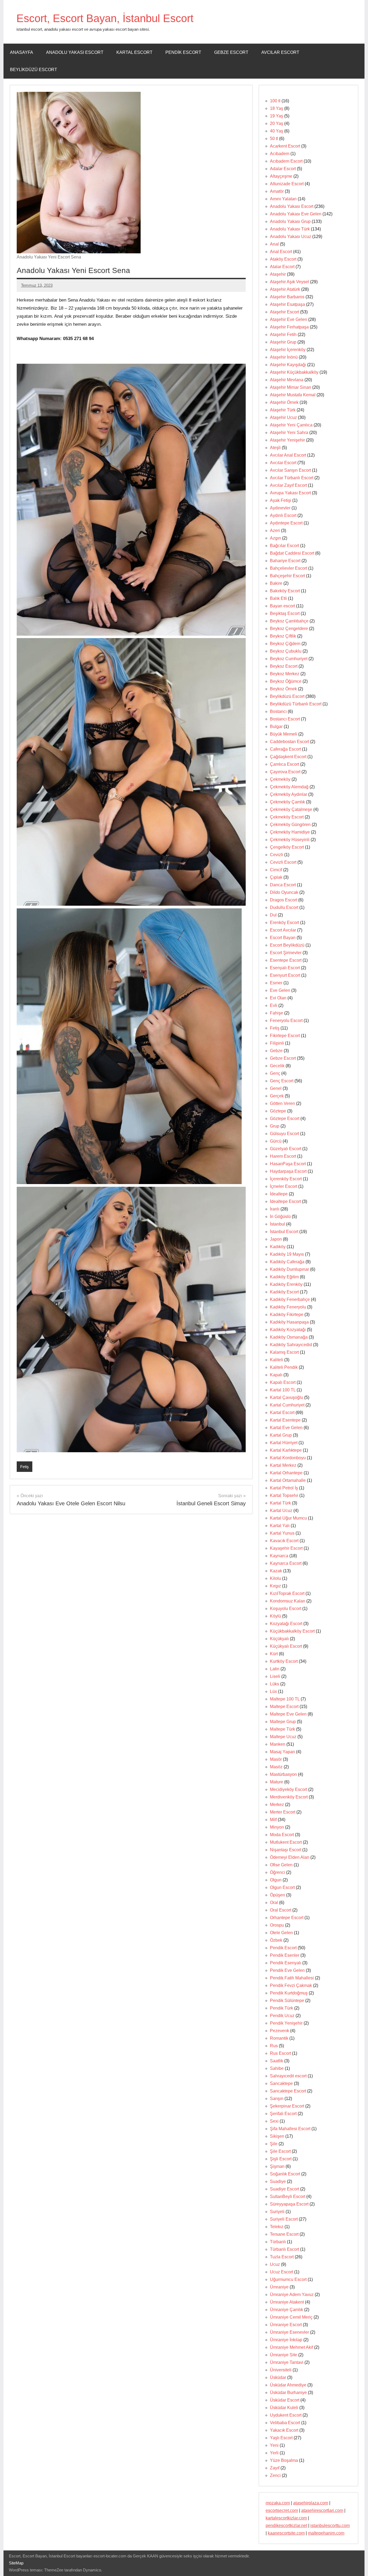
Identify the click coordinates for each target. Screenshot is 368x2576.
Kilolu (275, 1578)
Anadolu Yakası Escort (75, 52)
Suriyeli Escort (284, 2219)
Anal (274, 244)
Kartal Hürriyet (284, 1443)
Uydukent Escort (286, 2415)
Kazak (276, 1571)
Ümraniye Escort (286, 2325)
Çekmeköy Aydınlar (289, 794)
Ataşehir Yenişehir (287, 440)
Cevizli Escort (283, 862)
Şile (274, 2144)
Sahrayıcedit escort (288, 2076)
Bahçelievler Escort (289, 568)
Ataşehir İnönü (284, 357)
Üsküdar (278, 2377)
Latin (275, 1669)
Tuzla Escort (282, 2257)
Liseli (275, 1676)
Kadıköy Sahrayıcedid (291, 1345)
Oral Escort (281, 1910)
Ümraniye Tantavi (287, 2362)
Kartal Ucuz (281, 1511)
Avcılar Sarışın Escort (290, 470)
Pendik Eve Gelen (287, 1970)
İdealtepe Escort (285, 1201)
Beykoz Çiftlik (283, 636)
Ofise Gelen (281, 1865)
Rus (274, 2046)
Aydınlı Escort (283, 515)
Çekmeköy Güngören (290, 825)
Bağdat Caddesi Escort (292, 553)
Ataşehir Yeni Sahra (289, 433)
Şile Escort (280, 2151)
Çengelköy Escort (287, 847)
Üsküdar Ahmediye (288, 2385)
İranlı (275, 1209)
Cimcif (276, 870)
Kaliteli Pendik (284, 1367)
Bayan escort (282, 606)
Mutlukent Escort (286, 1842)
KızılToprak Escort (287, 1593)
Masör (276, 1759)
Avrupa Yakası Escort (290, 493)
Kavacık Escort (284, 1541)
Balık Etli (278, 598)
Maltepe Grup (283, 1722)
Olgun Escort (282, 1887)
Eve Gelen (280, 990)
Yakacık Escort (284, 2430)
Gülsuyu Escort (284, 1134)
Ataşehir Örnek (284, 402)
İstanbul (277, 1224)
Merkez (277, 1805)
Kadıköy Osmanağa (289, 1337)
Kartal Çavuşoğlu (287, 1397)
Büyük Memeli (284, 734)
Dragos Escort (284, 900)
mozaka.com (278, 2503)
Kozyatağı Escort (286, 1624)
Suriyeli (277, 2212)
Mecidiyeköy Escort (289, 1789)
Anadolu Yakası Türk (290, 229)
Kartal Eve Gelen (286, 1428)
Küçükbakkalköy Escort (292, 1631)
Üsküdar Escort (285, 2400)
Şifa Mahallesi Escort (290, 2129)
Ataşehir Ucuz (283, 417)
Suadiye (278, 2181)
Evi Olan (278, 998)
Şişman (277, 2166)
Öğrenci (277, 1872)
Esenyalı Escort (285, 968)
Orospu (277, 1925)
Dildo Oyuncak (284, 892)
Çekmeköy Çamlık (287, 802)
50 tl (274, 139)
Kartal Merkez (283, 1465)
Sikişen (277, 2136)
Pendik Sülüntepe (287, 2001)
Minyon (277, 1827)
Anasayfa (22, 52)
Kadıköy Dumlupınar (289, 1269)
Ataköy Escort (283, 259)
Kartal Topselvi (284, 1495)
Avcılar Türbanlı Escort (292, 478)
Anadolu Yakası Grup (290, 221)
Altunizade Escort (287, 184)
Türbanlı (278, 2242)
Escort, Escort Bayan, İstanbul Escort (105, 18)
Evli (274, 1005)
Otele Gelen (281, 1933)
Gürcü (276, 1141)
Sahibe (277, 2068)
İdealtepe (279, 1194)
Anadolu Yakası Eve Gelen (296, 214)
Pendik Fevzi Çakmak (291, 1985)
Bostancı (278, 711)
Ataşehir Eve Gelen (289, 319)
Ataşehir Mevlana (287, 380)
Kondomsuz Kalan (288, 1601)
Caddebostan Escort (289, 742)
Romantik (279, 2038)
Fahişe (277, 1013)
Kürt (274, 1654)
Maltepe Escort (284, 1707)
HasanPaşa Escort (288, 1164)
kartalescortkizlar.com (286, 2518)
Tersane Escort (284, 2234)
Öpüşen (277, 1895)
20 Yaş (277, 123)
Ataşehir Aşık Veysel (289, 282)
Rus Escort (280, 2053)
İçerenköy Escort (286, 1179)
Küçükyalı (279, 1639)
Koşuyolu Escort (286, 1609)
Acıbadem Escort (286, 161)
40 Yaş (277, 131)
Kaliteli (277, 1360)
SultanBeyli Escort (288, 2197)
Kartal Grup (281, 1435)
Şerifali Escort (283, 2114)
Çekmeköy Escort (287, 817)
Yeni (274, 2445)
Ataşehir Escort (284, 312)
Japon (276, 1239)
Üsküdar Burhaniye (288, 2393)
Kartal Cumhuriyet (287, 1405)
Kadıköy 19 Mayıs (287, 1254)
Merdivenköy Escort (289, 1797)
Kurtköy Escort (284, 1661)
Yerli (274, 2453)
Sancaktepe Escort (288, 2091)
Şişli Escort (281, 2159)
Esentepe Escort (286, 960)
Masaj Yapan (282, 1752)
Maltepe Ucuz (283, 1737)
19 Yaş (277, 116)
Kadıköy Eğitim (284, 1277)
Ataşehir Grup (283, 342)
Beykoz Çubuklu (286, 651)
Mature (277, 1782)
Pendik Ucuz (282, 2016)
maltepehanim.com (326, 2533)
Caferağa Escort (285, 749)
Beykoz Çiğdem (285, 644)
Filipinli (277, 1043)
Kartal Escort (134, 52)
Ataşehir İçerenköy (288, 350)
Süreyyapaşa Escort (289, 2204)
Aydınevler (280, 508)
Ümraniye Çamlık (287, 2310)
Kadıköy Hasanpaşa (289, 1322)
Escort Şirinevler (286, 953)
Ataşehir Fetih (283, 335)
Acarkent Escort (285, 146)
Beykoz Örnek (283, 689)
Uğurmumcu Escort (288, 2279)
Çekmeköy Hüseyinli (290, 840)
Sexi (274, 2121)
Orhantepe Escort (287, 1918)
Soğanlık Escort (285, 2174)
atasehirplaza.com (311, 2503)
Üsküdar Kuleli (284, 2408)
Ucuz (275, 2264)
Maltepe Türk (282, 1729)
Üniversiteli (281, 2370)
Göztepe (278, 1111)
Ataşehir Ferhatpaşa (289, 327)
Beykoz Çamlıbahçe (289, 621)
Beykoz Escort (284, 666)
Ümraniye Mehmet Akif (291, 2347)
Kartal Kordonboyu (288, 1458)
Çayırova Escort (285, 772)
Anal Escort (281, 252)
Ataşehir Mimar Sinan (291, 387)
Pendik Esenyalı (286, 1963)
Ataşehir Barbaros (287, 297)
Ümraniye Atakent (287, 2302)
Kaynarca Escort (286, 1563)
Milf (273, 1820)
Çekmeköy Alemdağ (289, 787)
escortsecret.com (282, 2510)
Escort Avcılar (283, 930)
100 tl (275, 101)
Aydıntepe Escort (286, 523)
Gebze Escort (231, 52)
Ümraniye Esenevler (289, 2332)
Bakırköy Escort (285, 591)
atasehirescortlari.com (322, 2510)
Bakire (276, 583)
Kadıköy (278, 1247)
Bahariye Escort (285, 561)
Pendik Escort (183, 52)
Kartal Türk (280, 1503)
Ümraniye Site (284, 2355)
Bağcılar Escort (284, 546)
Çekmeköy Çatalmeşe (291, 809)
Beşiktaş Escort (285, 613)
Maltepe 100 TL (285, 1699)
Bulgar (276, 727)
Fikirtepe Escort (285, 1036)
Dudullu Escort (284, 907)
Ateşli (275, 448)
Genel (276, 1088)
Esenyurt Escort (285, 975)
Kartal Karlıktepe (286, 1450)
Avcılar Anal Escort (288, 455)
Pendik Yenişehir (286, 2023)
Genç (275, 1073)
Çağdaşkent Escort (288, 757)
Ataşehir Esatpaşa (287, 304)
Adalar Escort (283, 169)
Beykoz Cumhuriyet (289, 659)
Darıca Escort (283, 885)
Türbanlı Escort (284, 2249)
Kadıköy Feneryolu (288, 1307)
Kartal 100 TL (283, 1390)
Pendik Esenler (285, 1955)
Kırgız (275, 1586)
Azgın (275, 538)
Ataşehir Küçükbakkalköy (294, 372)
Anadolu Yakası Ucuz (291, 237)
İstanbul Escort (284, 1232)
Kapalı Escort (283, 1382)
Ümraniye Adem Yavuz (292, 2295)
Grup (275, 1126)
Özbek (276, 1940)
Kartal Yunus (282, 1533)
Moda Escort (282, 1835)
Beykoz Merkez (285, 674)
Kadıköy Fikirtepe (287, 1315)
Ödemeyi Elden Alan (290, 1857)
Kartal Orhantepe (286, 1473)
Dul (273, 915)
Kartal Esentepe (285, 1420)
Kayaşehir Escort (286, 1548)
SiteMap (16, 2563)
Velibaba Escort (285, 2423)
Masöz (276, 1767)
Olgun (276, 1880)
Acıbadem (280, 154)
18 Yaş (277, 108)
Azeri (275, 531)
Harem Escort (283, 1156)
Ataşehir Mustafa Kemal (293, 395)
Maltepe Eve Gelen (288, 1714)
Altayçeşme (281, 176)
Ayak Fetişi (281, 500)
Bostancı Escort (285, 719)
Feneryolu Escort (286, 1021)
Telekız (277, 2227)
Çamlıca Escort (284, 764)
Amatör (277, 191)
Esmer (276, 983)
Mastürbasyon (283, 1774)
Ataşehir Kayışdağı (288, 365)
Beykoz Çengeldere (289, 629)
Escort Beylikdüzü (287, 945)
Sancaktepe (281, 2083)
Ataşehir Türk (283, 410)
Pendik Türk (282, 2008)
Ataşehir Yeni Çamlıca (291, 425)
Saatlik (277, 2061)
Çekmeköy (280, 779)
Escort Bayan (283, 938)
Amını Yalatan (283, 199)
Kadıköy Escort (284, 1292)
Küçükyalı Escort (286, 1646)
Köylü (275, 1616)
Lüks (275, 1684)
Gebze (276, 1051)
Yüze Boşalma (284, 2460)
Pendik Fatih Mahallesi (292, 1978)
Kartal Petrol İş (284, 1488)
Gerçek (277, 1096)
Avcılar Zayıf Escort (288, 485)
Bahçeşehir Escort (287, 576)
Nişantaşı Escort (286, 1850)
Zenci (275, 2475)
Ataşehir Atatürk (285, 289)
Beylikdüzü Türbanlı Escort (296, 704)
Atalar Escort (282, 267)
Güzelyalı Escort (286, 1149)
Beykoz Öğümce (286, 681)
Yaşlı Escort (281, 2438)
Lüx (273, 1691)
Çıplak (276, 877)
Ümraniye (279, 2287)
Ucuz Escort (282, 2272)
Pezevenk (280, 2031)
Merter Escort (283, 1812)
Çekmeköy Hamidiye (290, 832)
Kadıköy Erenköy (286, 1284)
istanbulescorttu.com (330, 2526)
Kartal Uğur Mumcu (288, 1518)
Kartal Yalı (280, 1526)
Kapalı (276, 1375)
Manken (278, 1744)
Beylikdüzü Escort (34, 70)
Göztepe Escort (285, 1119)
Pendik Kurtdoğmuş (289, 1993)
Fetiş (25, 1467)
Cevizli (277, 855)
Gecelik (277, 1066)
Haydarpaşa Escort (288, 1171)
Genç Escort (282, 1081)
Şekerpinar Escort (287, 2106)
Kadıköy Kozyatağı (288, 1330)
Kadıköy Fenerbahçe (290, 1299)
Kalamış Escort (284, 1352)
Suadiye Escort (284, 2189)
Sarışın (277, 2099)
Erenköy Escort (284, 923)
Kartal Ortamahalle (288, 1480)
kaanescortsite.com (286, 2533)
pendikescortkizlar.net (286, 2526)
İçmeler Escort (284, 1186)
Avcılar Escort (280, 52)
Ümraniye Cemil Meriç (291, 2317)
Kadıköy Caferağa (287, 1262)
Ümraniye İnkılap (286, 2340)
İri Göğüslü (280, 1217)
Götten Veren (282, 1103)
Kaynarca (279, 1556)
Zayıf (275, 2468)
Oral (274, 1903)
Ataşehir (278, 274)
